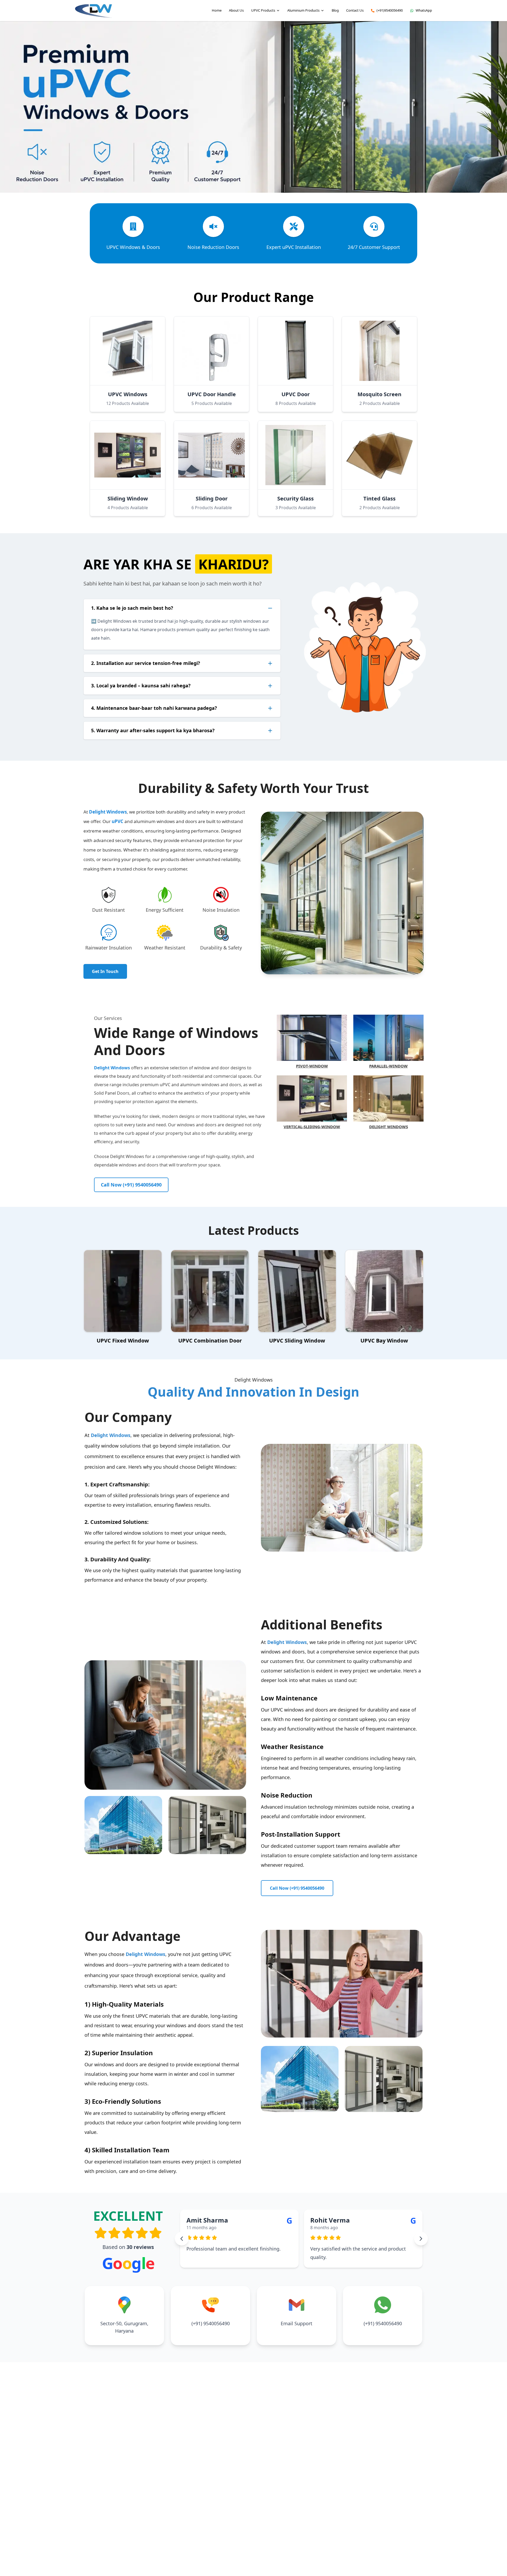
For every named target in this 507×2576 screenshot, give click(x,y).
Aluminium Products (303, 10)
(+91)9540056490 (390, 10)
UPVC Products (263, 10)
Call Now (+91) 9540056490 (131, 1185)
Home (217, 10)
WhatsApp (424, 10)
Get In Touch (105, 971)
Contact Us (355, 10)
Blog (335, 10)
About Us (236, 10)
